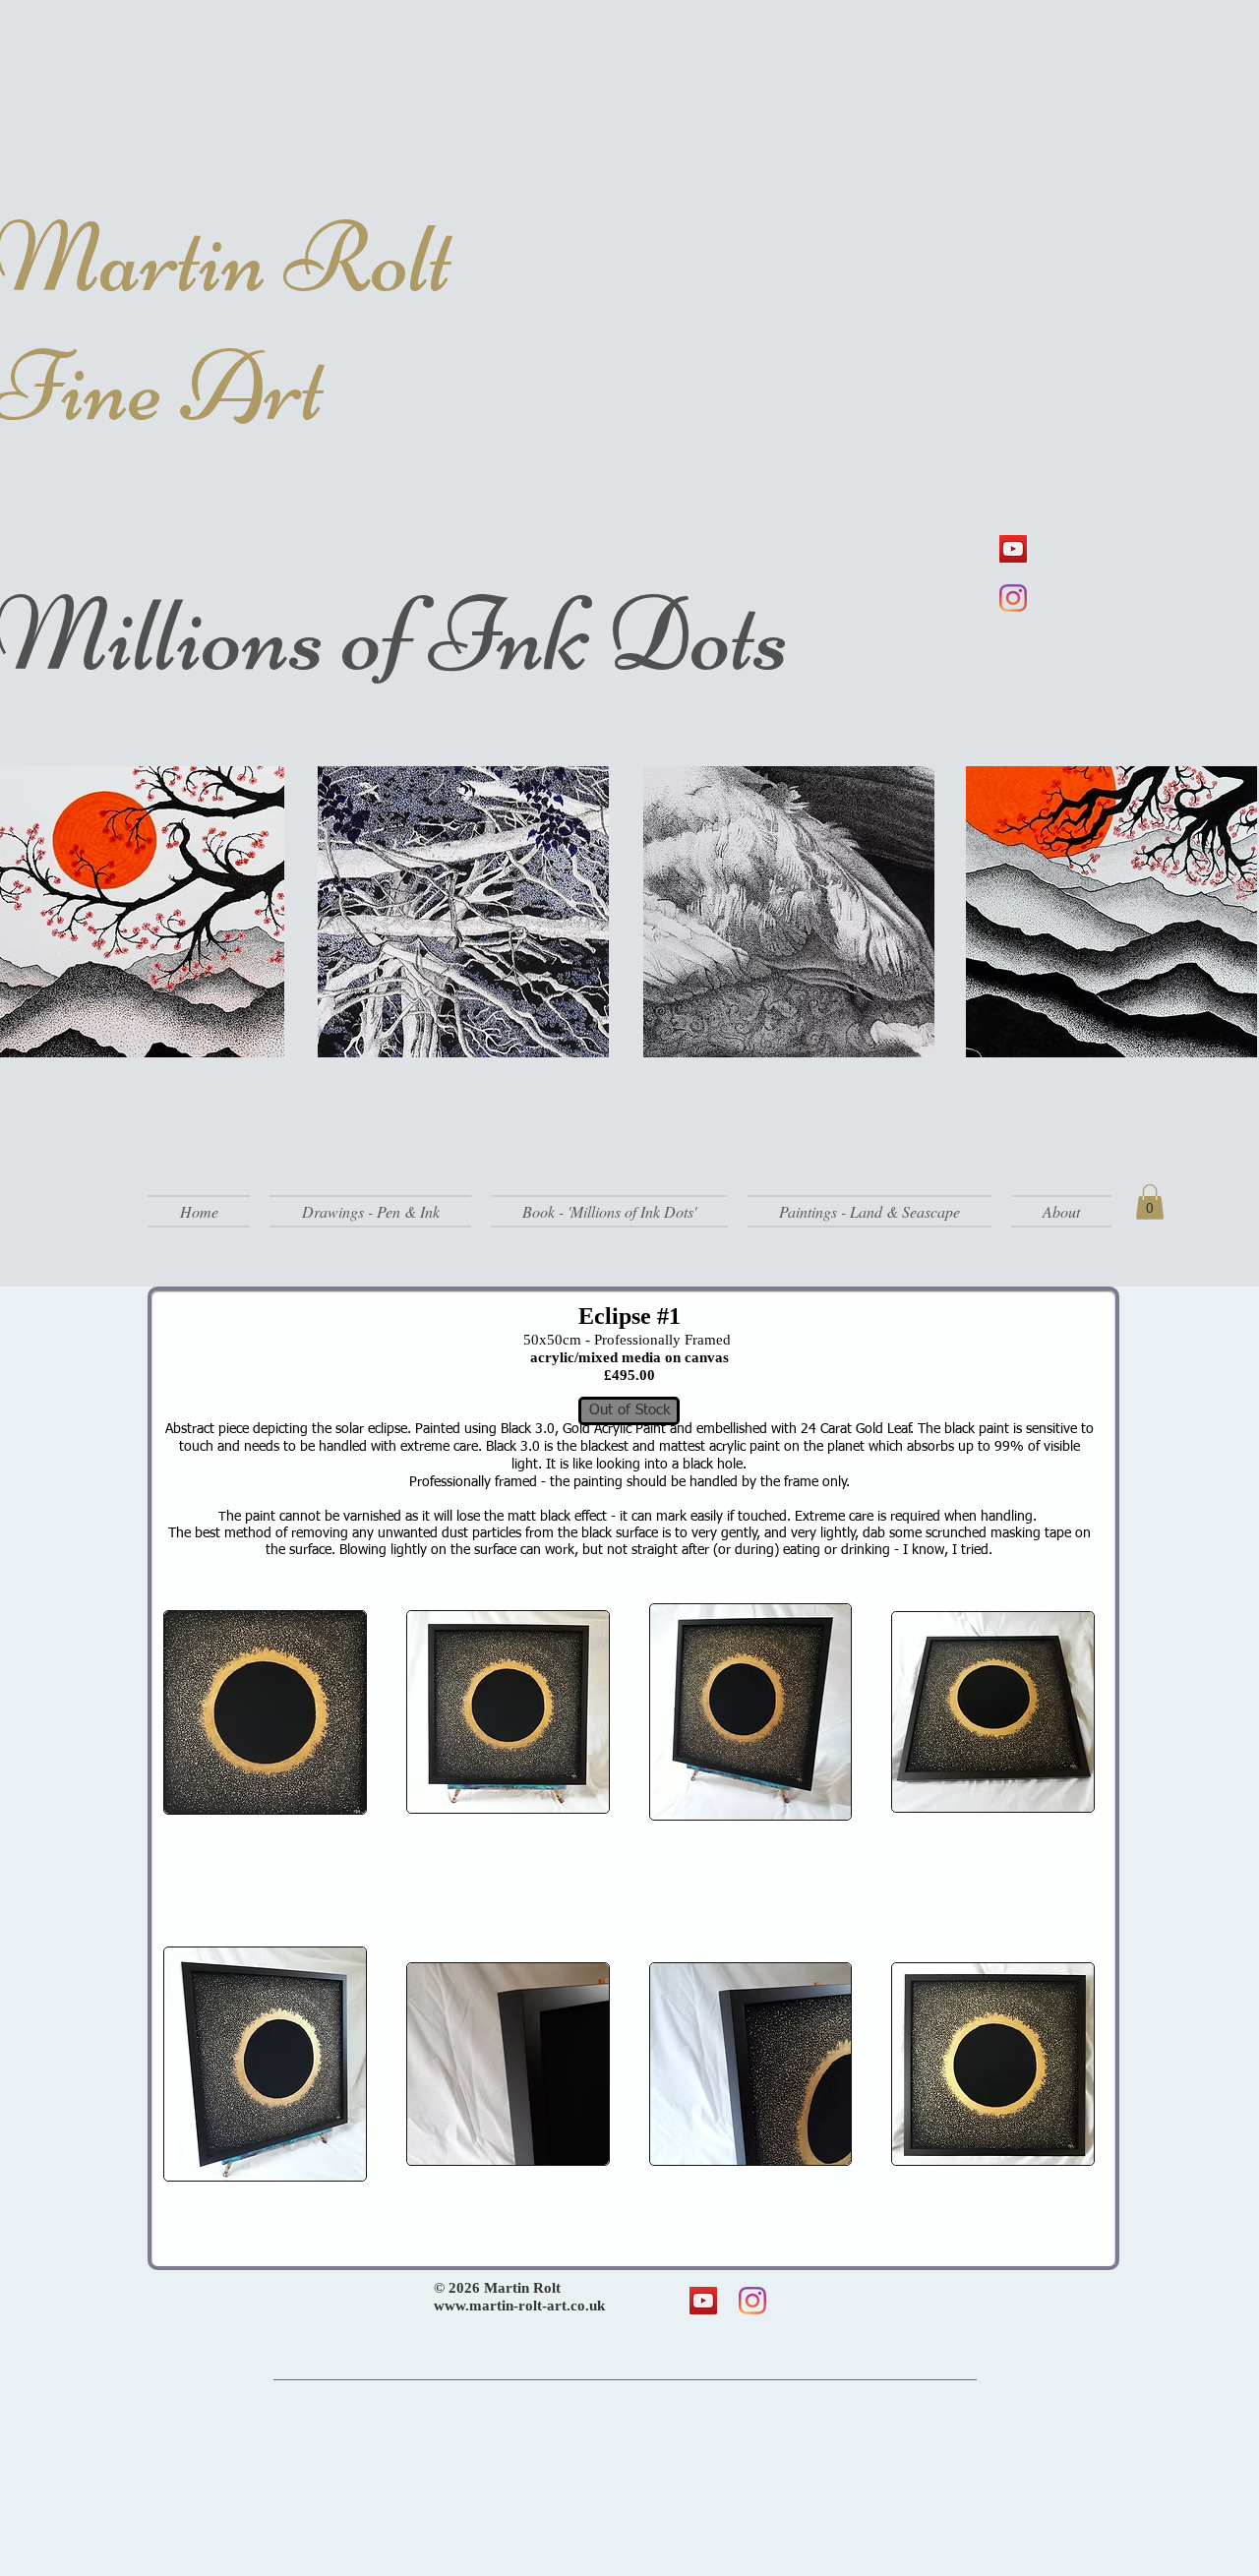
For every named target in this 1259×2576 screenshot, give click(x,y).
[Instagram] (1013, 598)
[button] (370, 1211)
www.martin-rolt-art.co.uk (519, 2306)
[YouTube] (1013, 549)
